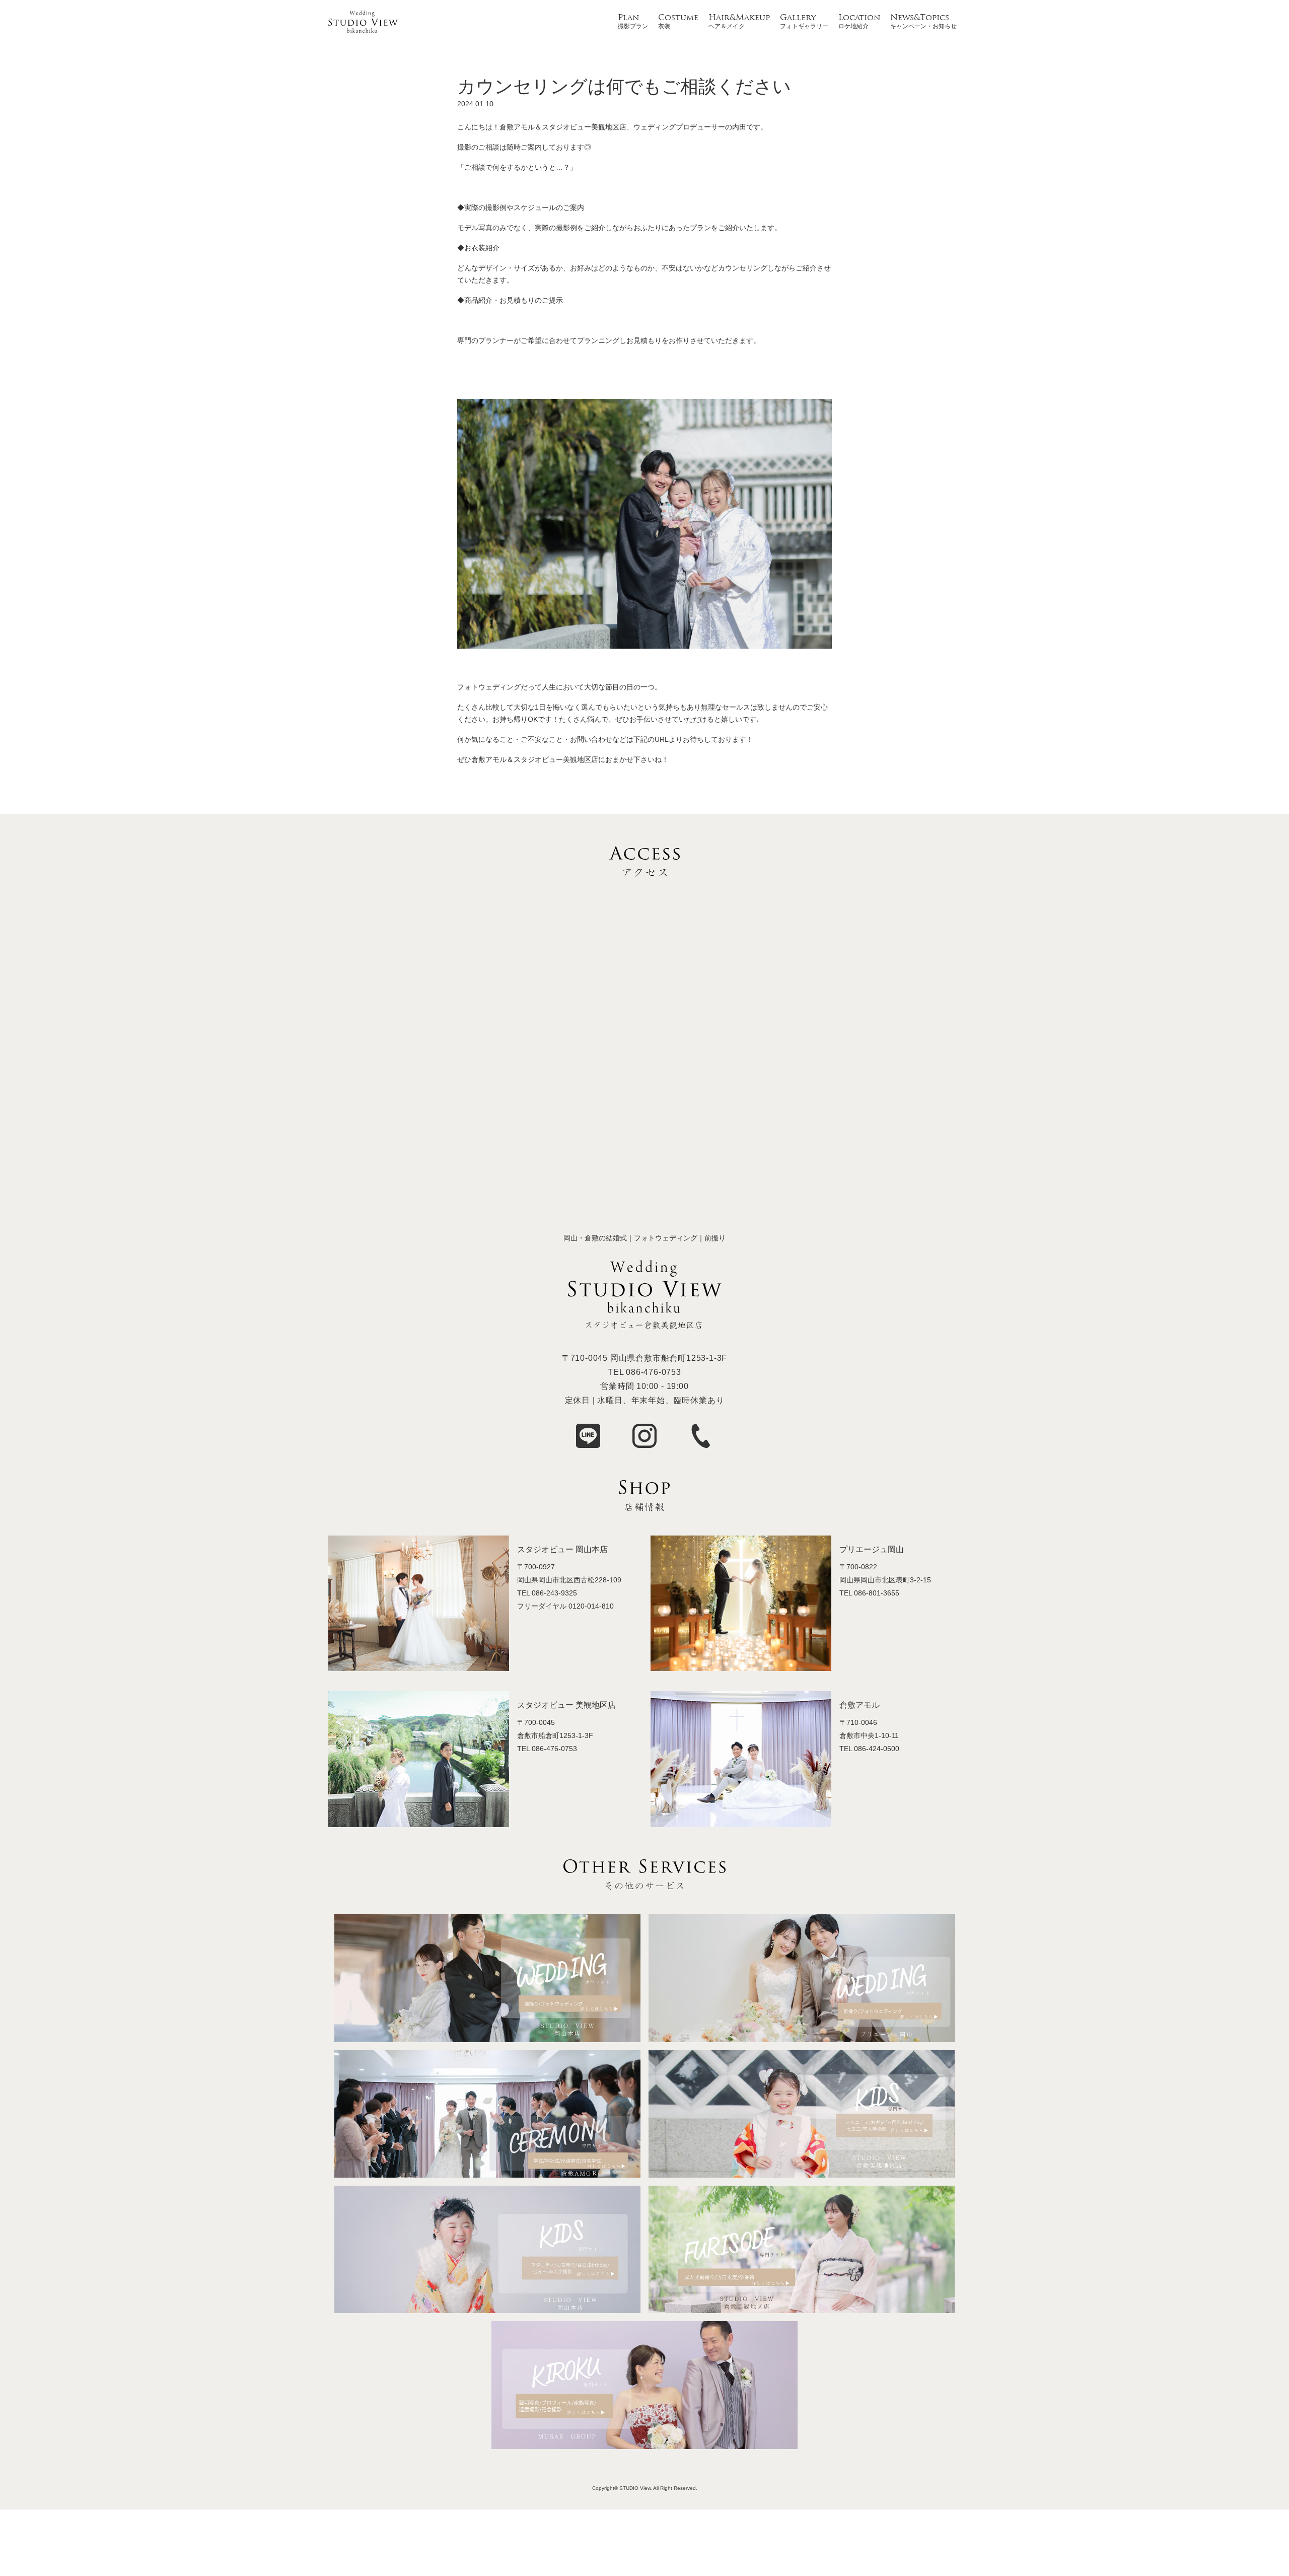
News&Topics (920, 18)
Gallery (798, 18)
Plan (628, 18)
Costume (678, 18)
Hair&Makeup (739, 18)
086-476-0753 (654, 1372)
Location (859, 18)
